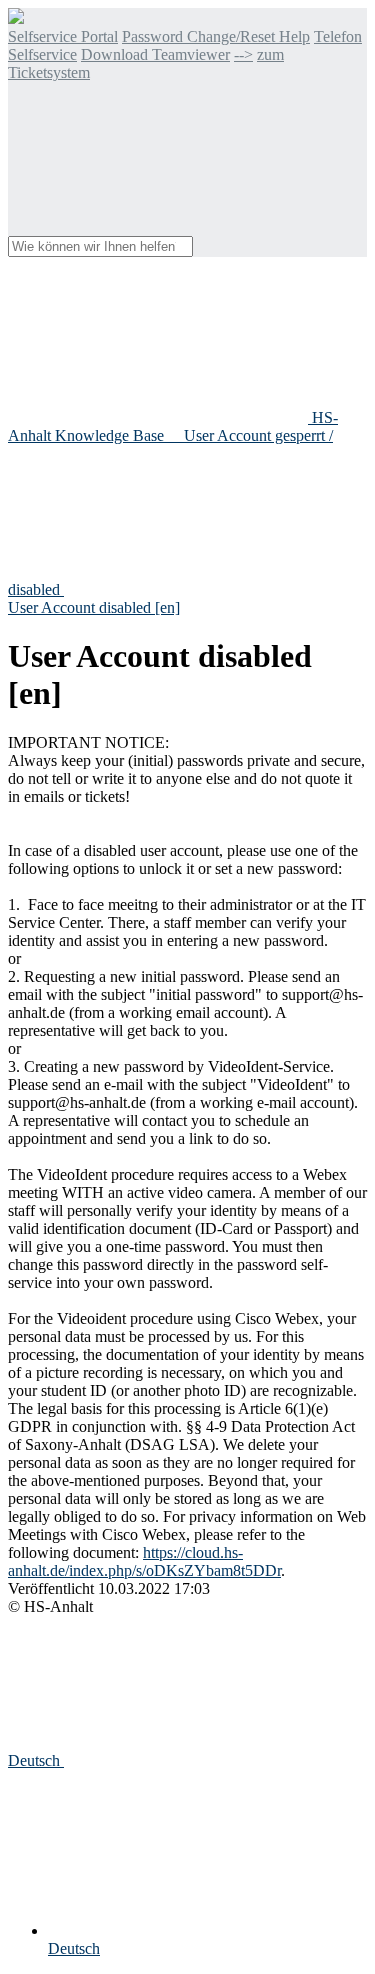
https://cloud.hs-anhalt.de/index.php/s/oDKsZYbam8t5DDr (144, 1561)
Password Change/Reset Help (216, 36)
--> (243, 54)
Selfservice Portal (63, 36)
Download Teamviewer (155, 54)
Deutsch (36, 1760)
